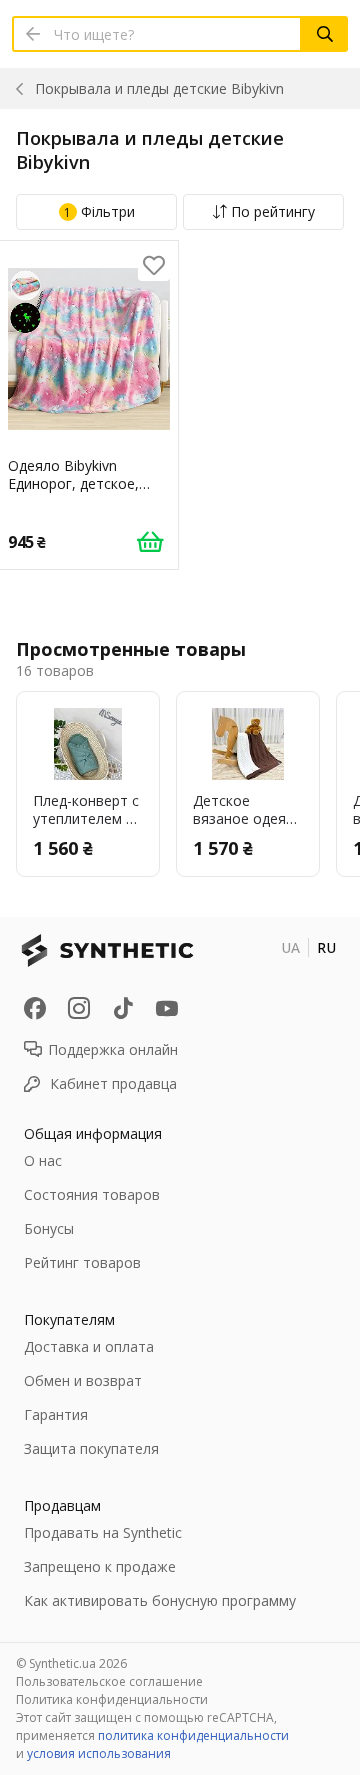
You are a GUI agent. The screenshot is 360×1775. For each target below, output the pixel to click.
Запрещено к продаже (100, 1566)
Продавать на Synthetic (103, 1532)
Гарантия (56, 1414)
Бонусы (49, 1228)
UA (290, 947)
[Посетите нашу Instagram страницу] (79, 1008)
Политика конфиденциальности (112, 1699)
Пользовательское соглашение (109, 1681)
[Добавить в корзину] (150, 541)
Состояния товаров (92, 1194)
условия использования (99, 1753)
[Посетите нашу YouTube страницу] (167, 1008)
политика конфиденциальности (193, 1735)
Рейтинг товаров (82, 1262)
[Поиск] (325, 34)
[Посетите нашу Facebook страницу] (35, 1008)
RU (326, 947)
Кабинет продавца (113, 1083)
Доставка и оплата (89, 1346)
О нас (43, 1160)
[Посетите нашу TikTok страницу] (123, 1008)
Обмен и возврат (83, 1380)
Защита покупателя (91, 1448)
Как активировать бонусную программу (160, 1600)
